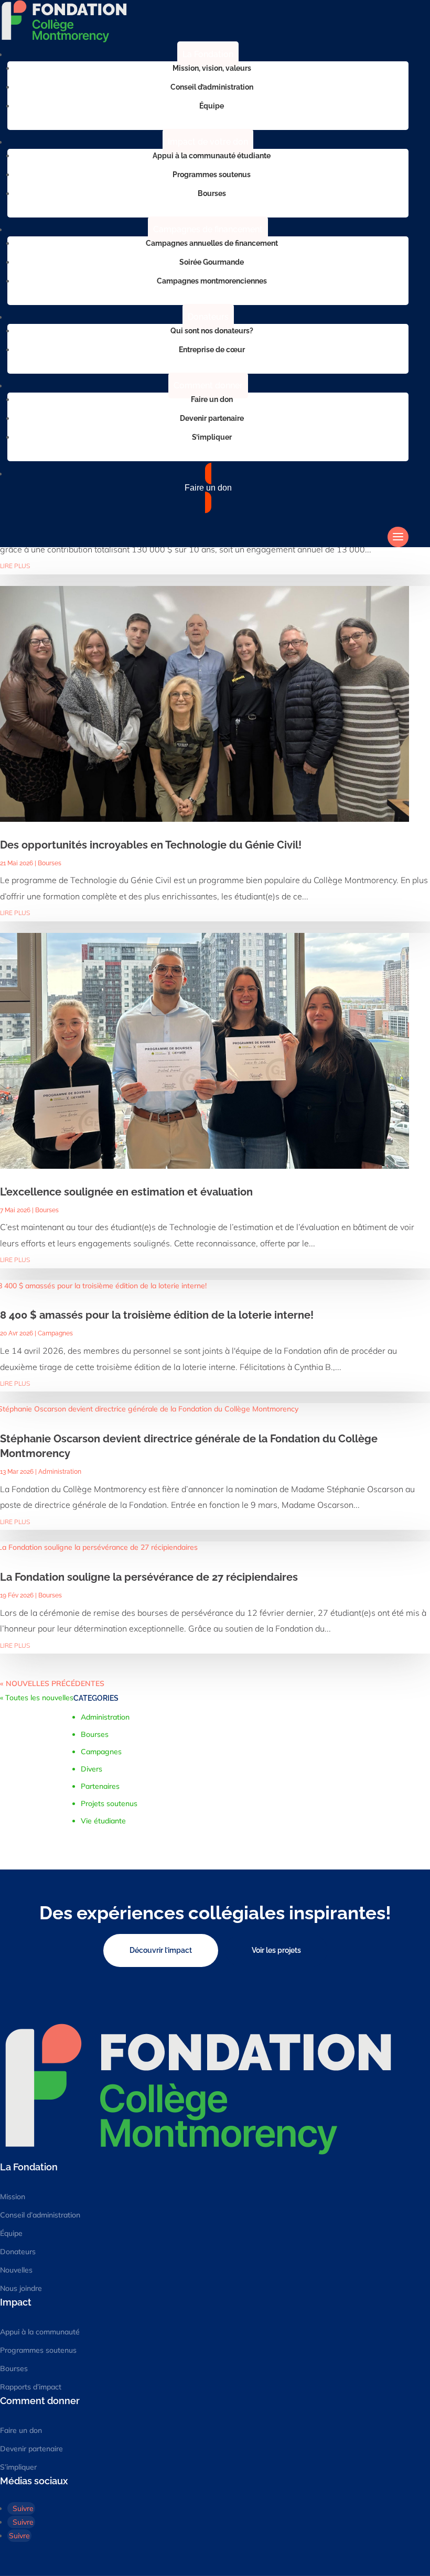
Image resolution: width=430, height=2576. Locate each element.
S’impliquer (212, 437)
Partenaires (100, 1786)
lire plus (15, 566)
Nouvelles (16, 2270)
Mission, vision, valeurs (212, 68)
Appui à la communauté (40, 2332)
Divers (92, 1769)
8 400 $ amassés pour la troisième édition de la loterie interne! (157, 1315)
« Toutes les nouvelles (37, 1698)
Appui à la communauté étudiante (212, 156)
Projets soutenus (109, 1803)
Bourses (212, 193)
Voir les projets (276, 1950)
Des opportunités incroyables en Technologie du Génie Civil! (151, 845)
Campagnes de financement (208, 229)
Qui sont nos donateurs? (212, 331)
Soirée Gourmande (212, 262)
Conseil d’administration (212, 87)
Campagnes (55, 1333)
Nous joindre (21, 2288)
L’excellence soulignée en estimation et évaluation (126, 1192)
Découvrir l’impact (161, 1950)
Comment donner (208, 385)
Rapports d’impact (31, 2387)
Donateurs (208, 317)
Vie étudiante (103, 1821)
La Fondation (208, 54)
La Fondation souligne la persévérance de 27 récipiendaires (149, 1577)
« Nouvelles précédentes (52, 1683)
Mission (13, 2197)
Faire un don (212, 399)
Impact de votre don (208, 142)
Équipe (212, 106)
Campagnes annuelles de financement (212, 243)
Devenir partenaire (212, 418)
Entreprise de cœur (212, 350)
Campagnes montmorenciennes (212, 281)
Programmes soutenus (212, 175)
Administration (60, 1472)
